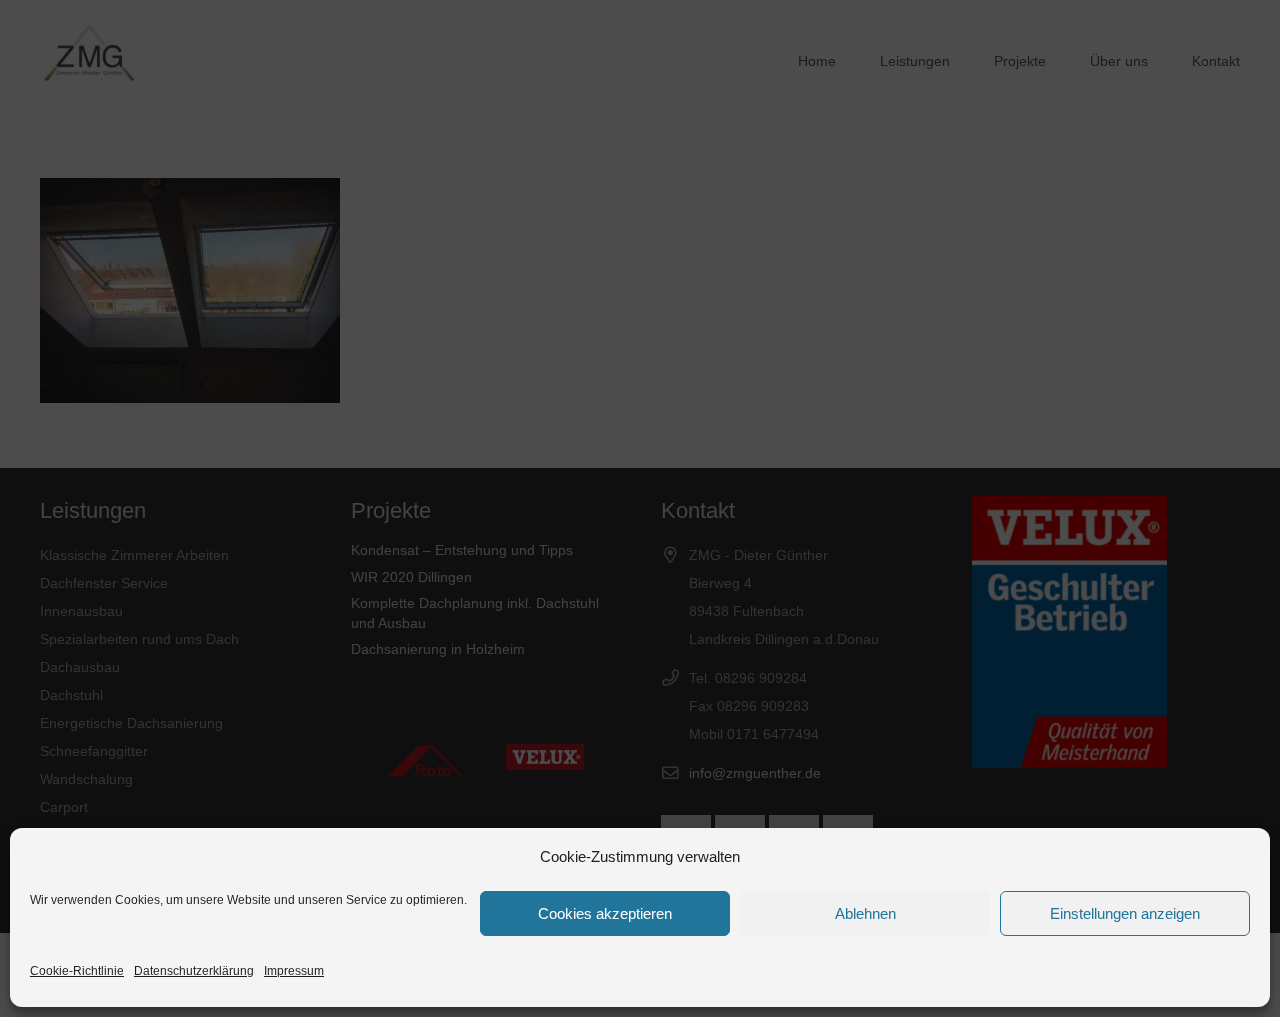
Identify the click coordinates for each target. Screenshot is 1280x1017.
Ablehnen (865, 913)
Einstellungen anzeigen (1125, 913)
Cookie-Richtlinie (77, 971)
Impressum (294, 971)
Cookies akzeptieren (605, 913)
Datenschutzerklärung (194, 971)
